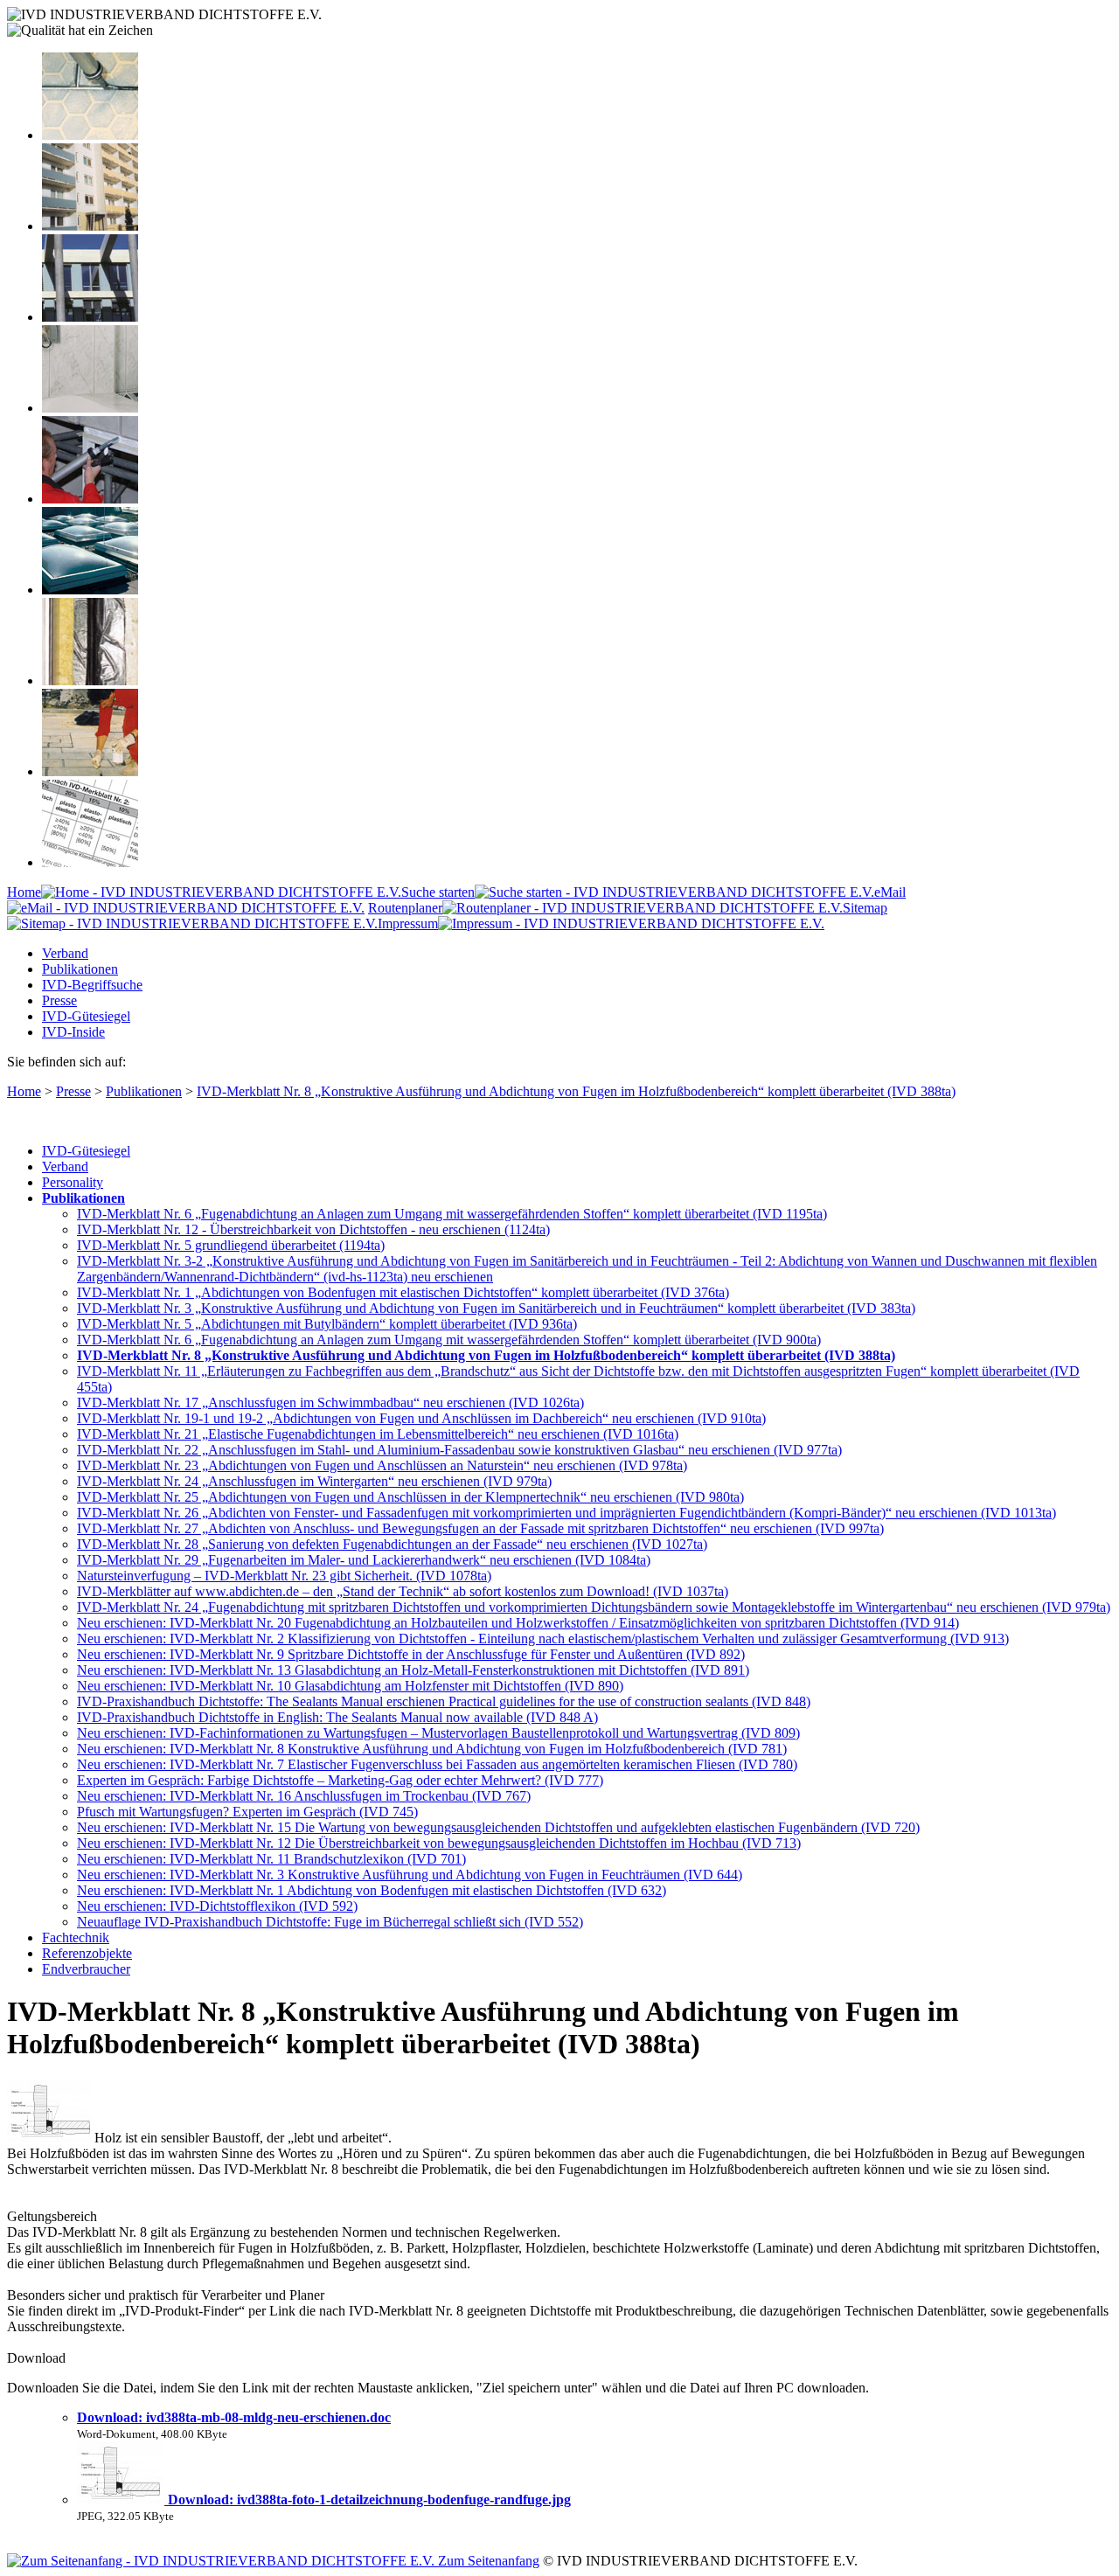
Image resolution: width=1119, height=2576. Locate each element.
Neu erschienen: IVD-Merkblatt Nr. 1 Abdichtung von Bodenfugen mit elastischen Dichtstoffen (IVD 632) (372, 1890)
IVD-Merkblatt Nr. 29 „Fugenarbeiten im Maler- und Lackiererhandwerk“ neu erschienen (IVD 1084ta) (364, 1560)
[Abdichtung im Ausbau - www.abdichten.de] (90, 499)
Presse (59, 1000)
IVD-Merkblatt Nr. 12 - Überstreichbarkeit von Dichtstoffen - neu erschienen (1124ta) (313, 1229)
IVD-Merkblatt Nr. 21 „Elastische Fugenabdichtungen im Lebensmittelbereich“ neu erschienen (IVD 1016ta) (378, 1434)
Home (24, 892)
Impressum (408, 923)
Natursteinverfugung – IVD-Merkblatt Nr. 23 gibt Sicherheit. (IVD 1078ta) (284, 1576)
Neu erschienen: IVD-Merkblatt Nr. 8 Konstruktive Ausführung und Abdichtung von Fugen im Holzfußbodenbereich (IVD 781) (432, 1749)
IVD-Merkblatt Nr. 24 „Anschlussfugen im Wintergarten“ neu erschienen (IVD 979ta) (314, 1481)
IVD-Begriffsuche (92, 985)
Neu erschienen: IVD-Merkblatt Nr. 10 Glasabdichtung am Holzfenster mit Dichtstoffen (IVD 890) (350, 1686)
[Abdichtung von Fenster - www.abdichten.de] (90, 317)
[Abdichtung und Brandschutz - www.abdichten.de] (90, 680)
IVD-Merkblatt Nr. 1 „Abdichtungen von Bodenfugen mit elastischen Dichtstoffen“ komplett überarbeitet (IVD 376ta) (403, 1292)
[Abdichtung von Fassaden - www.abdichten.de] (90, 226)
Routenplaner (405, 908)
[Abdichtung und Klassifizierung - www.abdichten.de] (90, 862)
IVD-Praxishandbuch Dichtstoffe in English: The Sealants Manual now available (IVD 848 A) (337, 1717)
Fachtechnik (76, 1937)
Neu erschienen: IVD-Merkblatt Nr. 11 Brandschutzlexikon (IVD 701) (271, 1859)
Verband (65, 953)
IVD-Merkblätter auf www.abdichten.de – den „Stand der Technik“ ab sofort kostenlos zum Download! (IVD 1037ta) (403, 1591)
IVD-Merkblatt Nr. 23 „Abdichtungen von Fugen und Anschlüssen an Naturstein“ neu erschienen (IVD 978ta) (382, 1465)
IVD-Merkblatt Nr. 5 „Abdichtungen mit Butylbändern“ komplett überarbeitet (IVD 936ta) (327, 1324)
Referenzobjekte (87, 1953)
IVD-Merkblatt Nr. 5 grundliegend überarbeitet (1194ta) (231, 1245)
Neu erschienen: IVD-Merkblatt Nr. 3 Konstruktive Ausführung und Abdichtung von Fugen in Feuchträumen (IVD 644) (410, 1875)
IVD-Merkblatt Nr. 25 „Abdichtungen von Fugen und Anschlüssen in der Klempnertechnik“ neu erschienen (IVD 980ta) (410, 1497)
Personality (73, 1182)
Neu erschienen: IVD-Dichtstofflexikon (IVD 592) (217, 1906)
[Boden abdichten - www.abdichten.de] (90, 135)
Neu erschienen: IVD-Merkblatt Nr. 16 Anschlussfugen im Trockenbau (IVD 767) (304, 1796)
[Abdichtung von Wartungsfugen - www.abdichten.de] (90, 771)
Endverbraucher (86, 1969)
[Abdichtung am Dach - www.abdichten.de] (90, 590)
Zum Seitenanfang (487, 2561)
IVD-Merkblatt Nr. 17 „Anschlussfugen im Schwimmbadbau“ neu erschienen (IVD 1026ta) (330, 1403)
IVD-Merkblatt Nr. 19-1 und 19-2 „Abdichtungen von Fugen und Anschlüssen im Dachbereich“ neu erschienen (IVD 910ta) (421, 1418)
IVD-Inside (73, 1032)
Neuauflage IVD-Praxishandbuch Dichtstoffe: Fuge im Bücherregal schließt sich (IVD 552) (330, 1922)
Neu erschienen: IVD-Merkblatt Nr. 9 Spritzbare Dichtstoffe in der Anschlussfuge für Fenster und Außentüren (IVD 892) (411, 1654)
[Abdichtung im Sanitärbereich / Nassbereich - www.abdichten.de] (90, 408)
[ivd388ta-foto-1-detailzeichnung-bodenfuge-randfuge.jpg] (122, 2500)
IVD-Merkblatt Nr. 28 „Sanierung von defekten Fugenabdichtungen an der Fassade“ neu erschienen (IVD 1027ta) (392, 1544)
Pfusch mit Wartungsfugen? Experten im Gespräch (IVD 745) (247, 1812)
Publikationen (80, 969)
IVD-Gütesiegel (86, 1016)
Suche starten (438, 892)
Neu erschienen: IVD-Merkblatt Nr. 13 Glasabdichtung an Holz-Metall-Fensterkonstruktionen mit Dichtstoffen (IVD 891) (413, 1670)
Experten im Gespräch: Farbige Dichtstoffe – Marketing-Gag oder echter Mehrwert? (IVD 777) (340, 1780)
